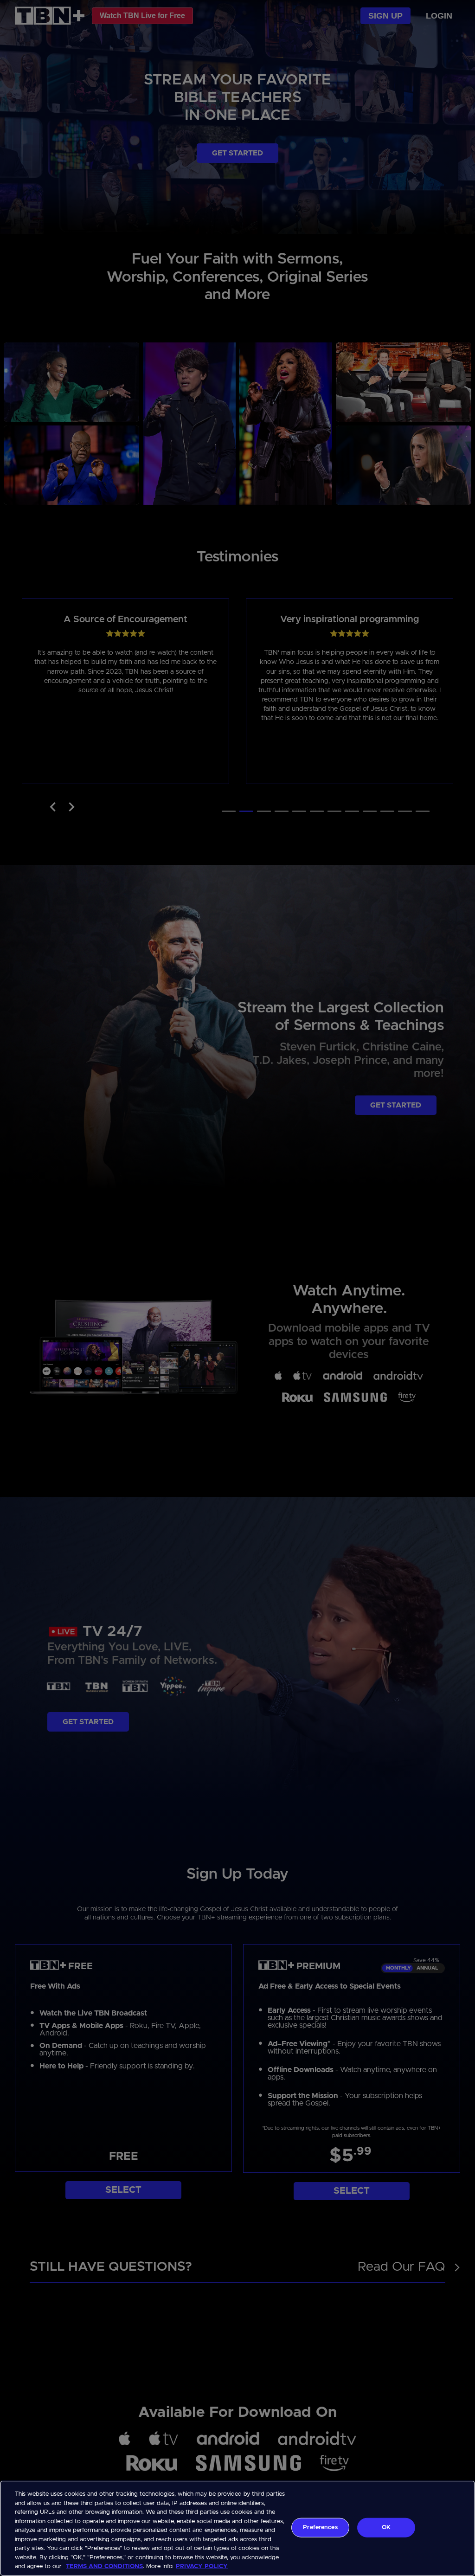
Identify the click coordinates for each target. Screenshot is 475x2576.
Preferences (320, 2528)
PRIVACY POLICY (202, 2566)
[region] (237, 2528)
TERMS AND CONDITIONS (104, 2566)
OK (386, 2528)
